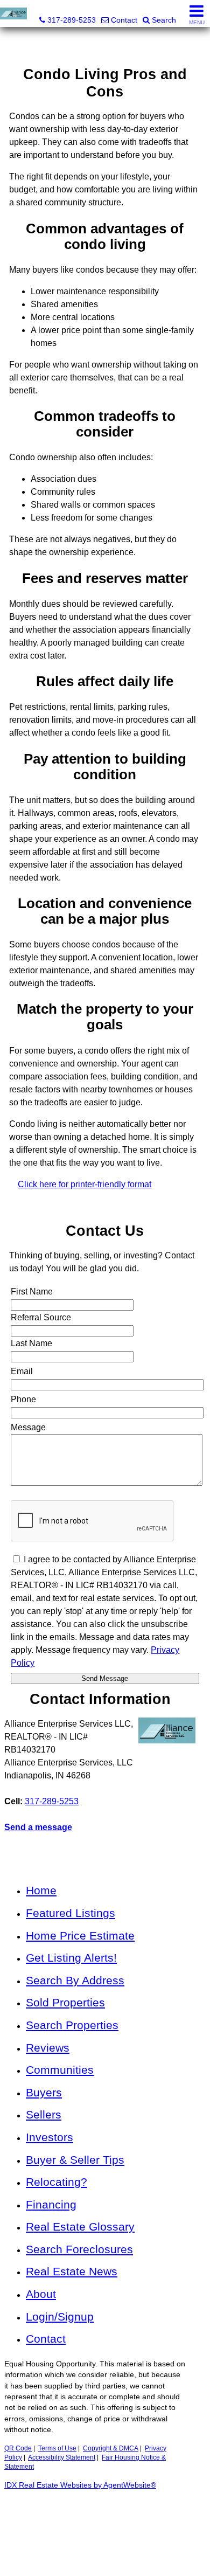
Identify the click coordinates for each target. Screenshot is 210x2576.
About (41, 2294)
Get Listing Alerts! (71, 1958)
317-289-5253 (52, 1801)
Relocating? (57, 2182)
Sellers (44, 2114)
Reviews (48, 2048)
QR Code (18, 2448)
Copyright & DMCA (111, 2448)
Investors (50, 2137)
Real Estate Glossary (80, 2227)
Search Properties (72, 2025)
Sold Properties (65, 2002)
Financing (51, 2204)
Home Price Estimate (80, 1936)
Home (41, 1890)
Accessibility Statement (62, 2457)
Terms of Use (57, 2448)
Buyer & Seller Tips (75, 2160)
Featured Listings (71, 1913)
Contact (46, 2339)
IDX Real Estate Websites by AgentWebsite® (80, 2485)
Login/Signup (60, 2317)
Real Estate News (72, 2271)
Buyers (44, 2092)
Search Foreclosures (79, 2249)
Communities (60, 2070)
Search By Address (75, 1980)
